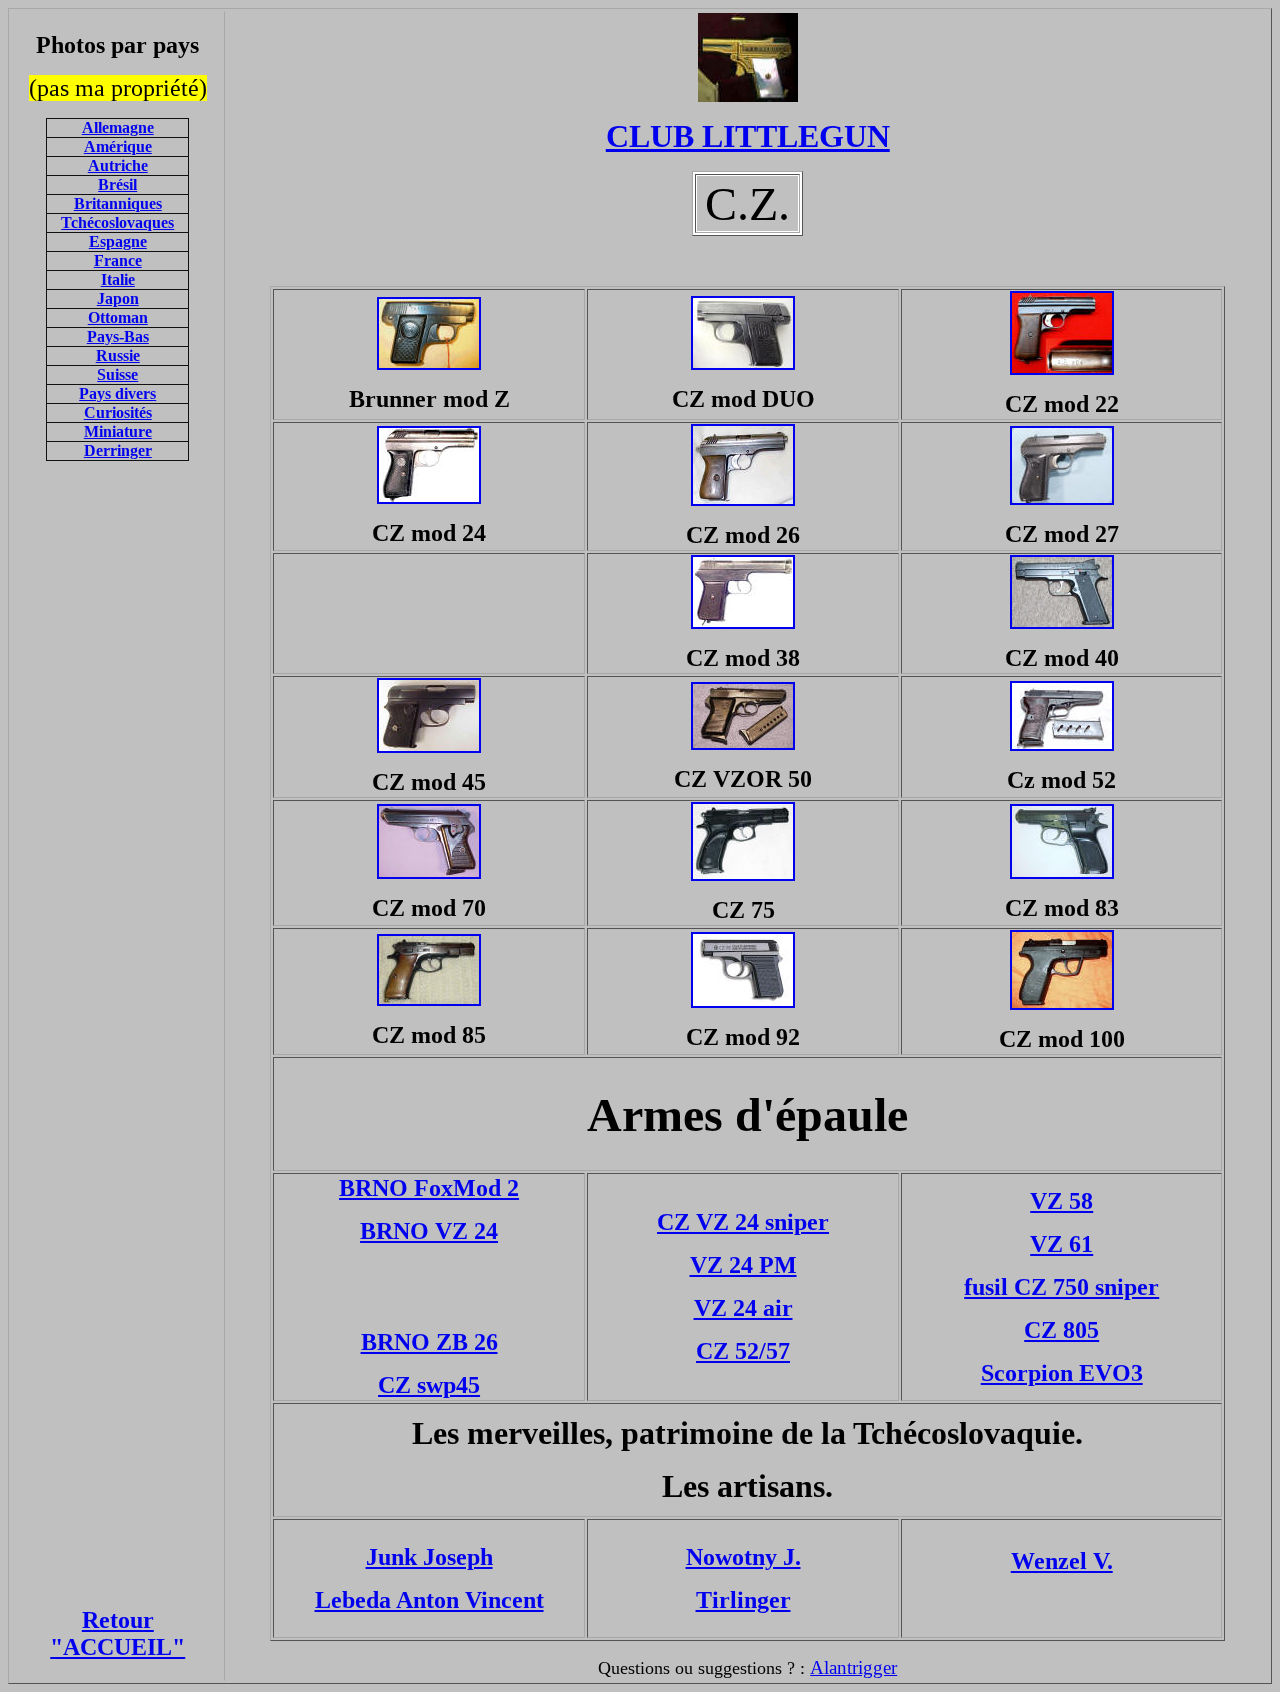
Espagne (118, 241)
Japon (118, 298)
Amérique (118, 146)
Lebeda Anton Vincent (429, 1600)
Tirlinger (743, 1600)
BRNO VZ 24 (429, 1231)
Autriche (118, 165)
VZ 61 (1061, 1244)
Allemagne (118, 127)
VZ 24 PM (743, 1265)
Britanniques (118, 203)
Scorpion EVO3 (1062, 1373)
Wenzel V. (1062, 1561)
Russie (118, 355)
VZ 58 (1061, 1201)
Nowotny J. (743, 1557)
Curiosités (118, 412)
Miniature (118, 431)
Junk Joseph (429, 1557)
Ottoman (118, 317)
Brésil (117, 184)
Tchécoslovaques (117, 222)
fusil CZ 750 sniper (1061, 1287)
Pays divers (117, 393)
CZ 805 (1061, 1330)
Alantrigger (853, 1667)
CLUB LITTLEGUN (748, 136)
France (118, 260)
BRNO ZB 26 (429, 1342)
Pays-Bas (118, 336)
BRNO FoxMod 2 (429, 1188)
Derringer (118, 450)
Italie (118, 279)
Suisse (117, 374)
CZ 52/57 (743, 1351)
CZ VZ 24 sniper (743, 1222)
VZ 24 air (743, 1308)
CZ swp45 (429, 1385)
